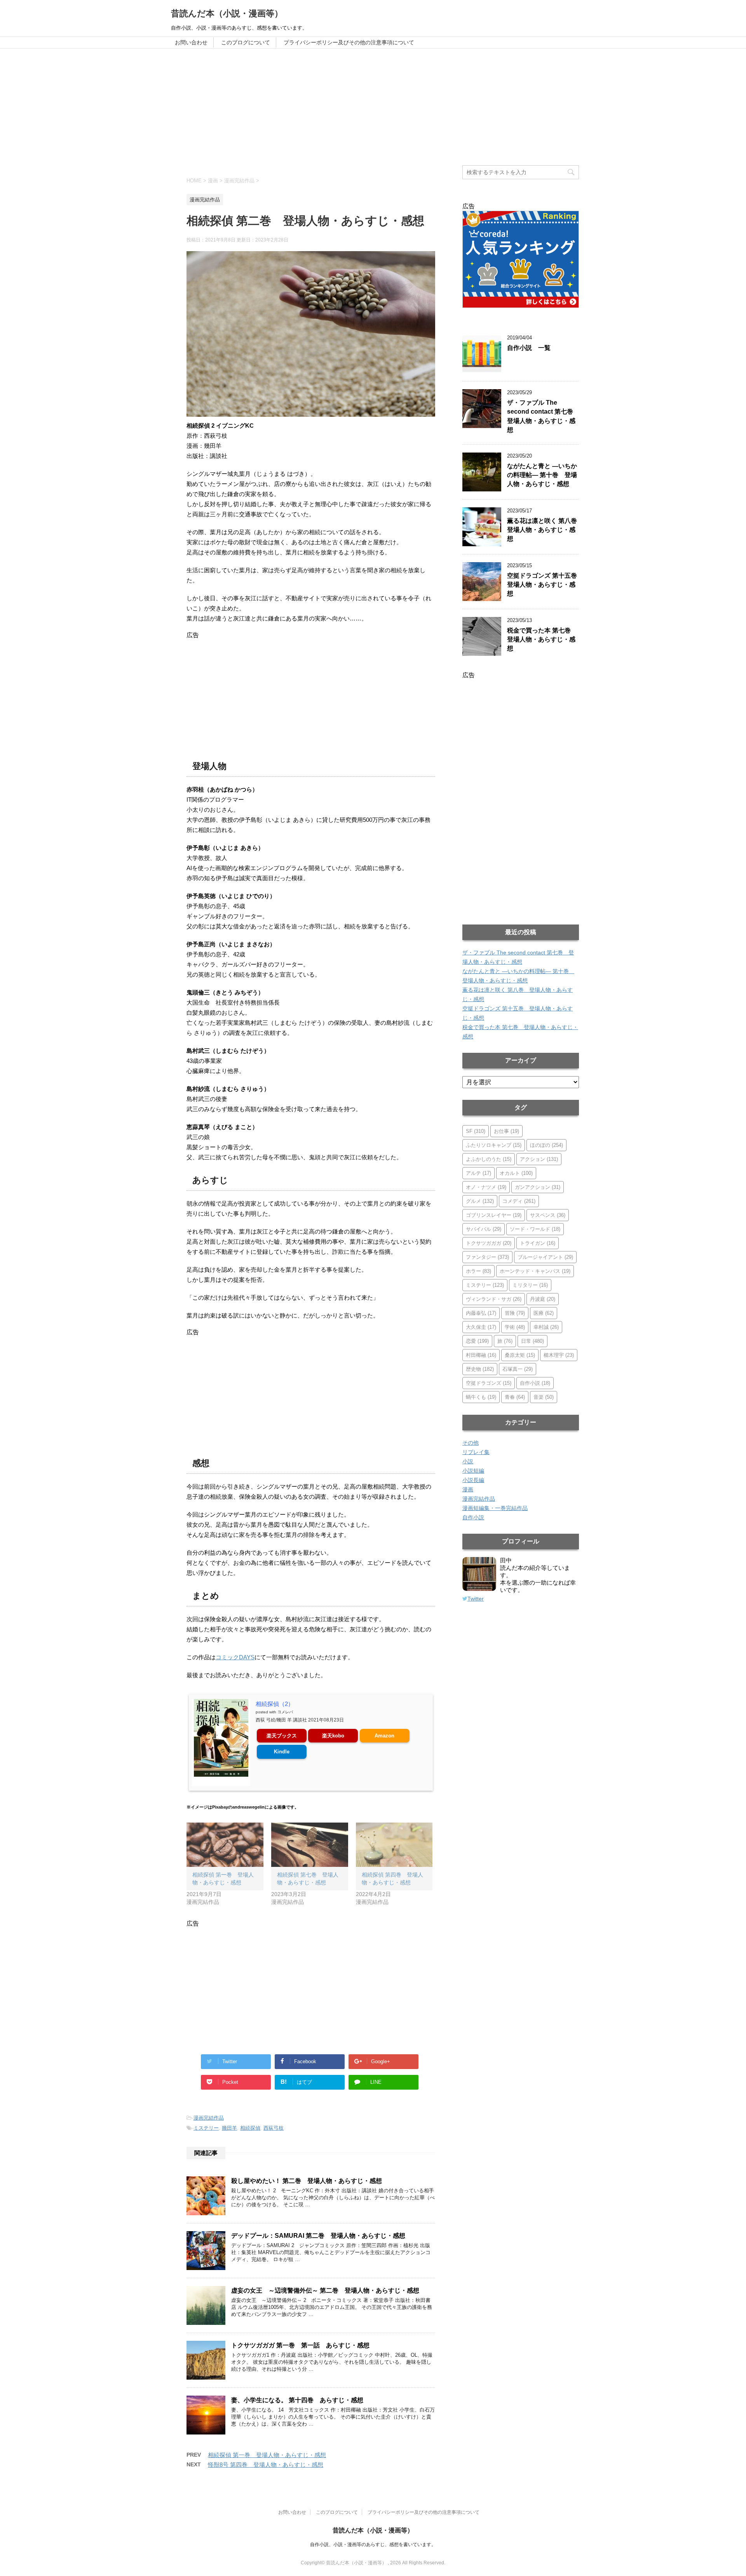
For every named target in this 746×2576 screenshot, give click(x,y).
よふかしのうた (489, 1159)
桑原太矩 (520, 1355)
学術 (515, 1327)
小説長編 (473, 1480)
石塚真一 (518, 1369)
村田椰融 (481, 1355)
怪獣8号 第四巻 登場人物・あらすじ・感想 (266, 2465)
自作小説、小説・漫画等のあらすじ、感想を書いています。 (373, 2545)
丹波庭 (543, 1299)
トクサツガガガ (489, 1243)
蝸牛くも (481, 1397)
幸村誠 (546, 1327)
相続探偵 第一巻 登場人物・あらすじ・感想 (267, 2455)
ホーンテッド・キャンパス (535, 1271)
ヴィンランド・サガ (494, 1299)
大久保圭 (481, 1327)
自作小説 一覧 (529, 348)
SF (476, 1131)
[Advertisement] (373, 107)
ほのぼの (546, 1145)
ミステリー (206, 2128)
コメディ (519, 1201)
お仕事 (506, 1131)
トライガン (538, 1243)
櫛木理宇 (559, 1355)
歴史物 (480, 1369)
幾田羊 (229, 2128)
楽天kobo (333, 1736)
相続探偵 (250, 2128)
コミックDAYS (235, 1657)
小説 (468, 1461)
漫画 (468, 1489)
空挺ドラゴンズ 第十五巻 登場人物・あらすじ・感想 (545, 585)
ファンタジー (487, 1257)
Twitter (476, 1599)
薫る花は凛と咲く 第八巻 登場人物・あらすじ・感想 (545, 530)
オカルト (516, 1173)
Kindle (282, 1752)
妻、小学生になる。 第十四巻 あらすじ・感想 (297, 2400)
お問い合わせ (191, 42)
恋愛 (477, 1341)
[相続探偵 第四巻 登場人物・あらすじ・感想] (394, 1845)
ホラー (478, 1271)
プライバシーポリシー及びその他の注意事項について (349, 42)
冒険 (515, 1313)
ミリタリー (530, 1285)
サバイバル (484, 1229)
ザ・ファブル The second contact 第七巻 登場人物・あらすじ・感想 (543, 416)
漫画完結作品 (209, 2118)
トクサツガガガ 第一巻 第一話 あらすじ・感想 (300, 2345)
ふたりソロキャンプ (494, 1145)
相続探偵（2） (275, 1704)
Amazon (384, 1736)
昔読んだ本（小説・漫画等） (227, 13)
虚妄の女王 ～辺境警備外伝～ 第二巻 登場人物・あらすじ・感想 (325, 2290)
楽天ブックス (282, 1736)
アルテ (478, 1173)
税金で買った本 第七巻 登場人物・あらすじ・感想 (542, 640)
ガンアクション (538, 1187)
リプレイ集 (476, 1452)
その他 (471, 1443)
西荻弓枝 (274, 2128)
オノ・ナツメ (486, 1187)
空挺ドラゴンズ (489, 1383)
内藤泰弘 (481, 1313)
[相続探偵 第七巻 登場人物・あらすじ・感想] (310, 1845)
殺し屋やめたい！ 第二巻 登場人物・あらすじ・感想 (307, 2181)
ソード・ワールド (535, 1229)
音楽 (544, 1397)
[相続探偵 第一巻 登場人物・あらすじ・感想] (225, 1845)
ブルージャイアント (545, 1257)
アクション (539, 1159)
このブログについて (246, 42)
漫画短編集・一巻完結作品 (495, 1508)
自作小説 (535, 1383)
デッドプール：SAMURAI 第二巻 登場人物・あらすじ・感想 (318, 2236)
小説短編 (473, 1471)
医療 (544, 1313)
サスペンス (548, 1215)
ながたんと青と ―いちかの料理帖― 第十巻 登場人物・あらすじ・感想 (542, 475)
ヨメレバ (285, 1712)
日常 (532, 1341)
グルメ (480, 1201)
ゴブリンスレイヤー (494, 1215)
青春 (515, 1397)
